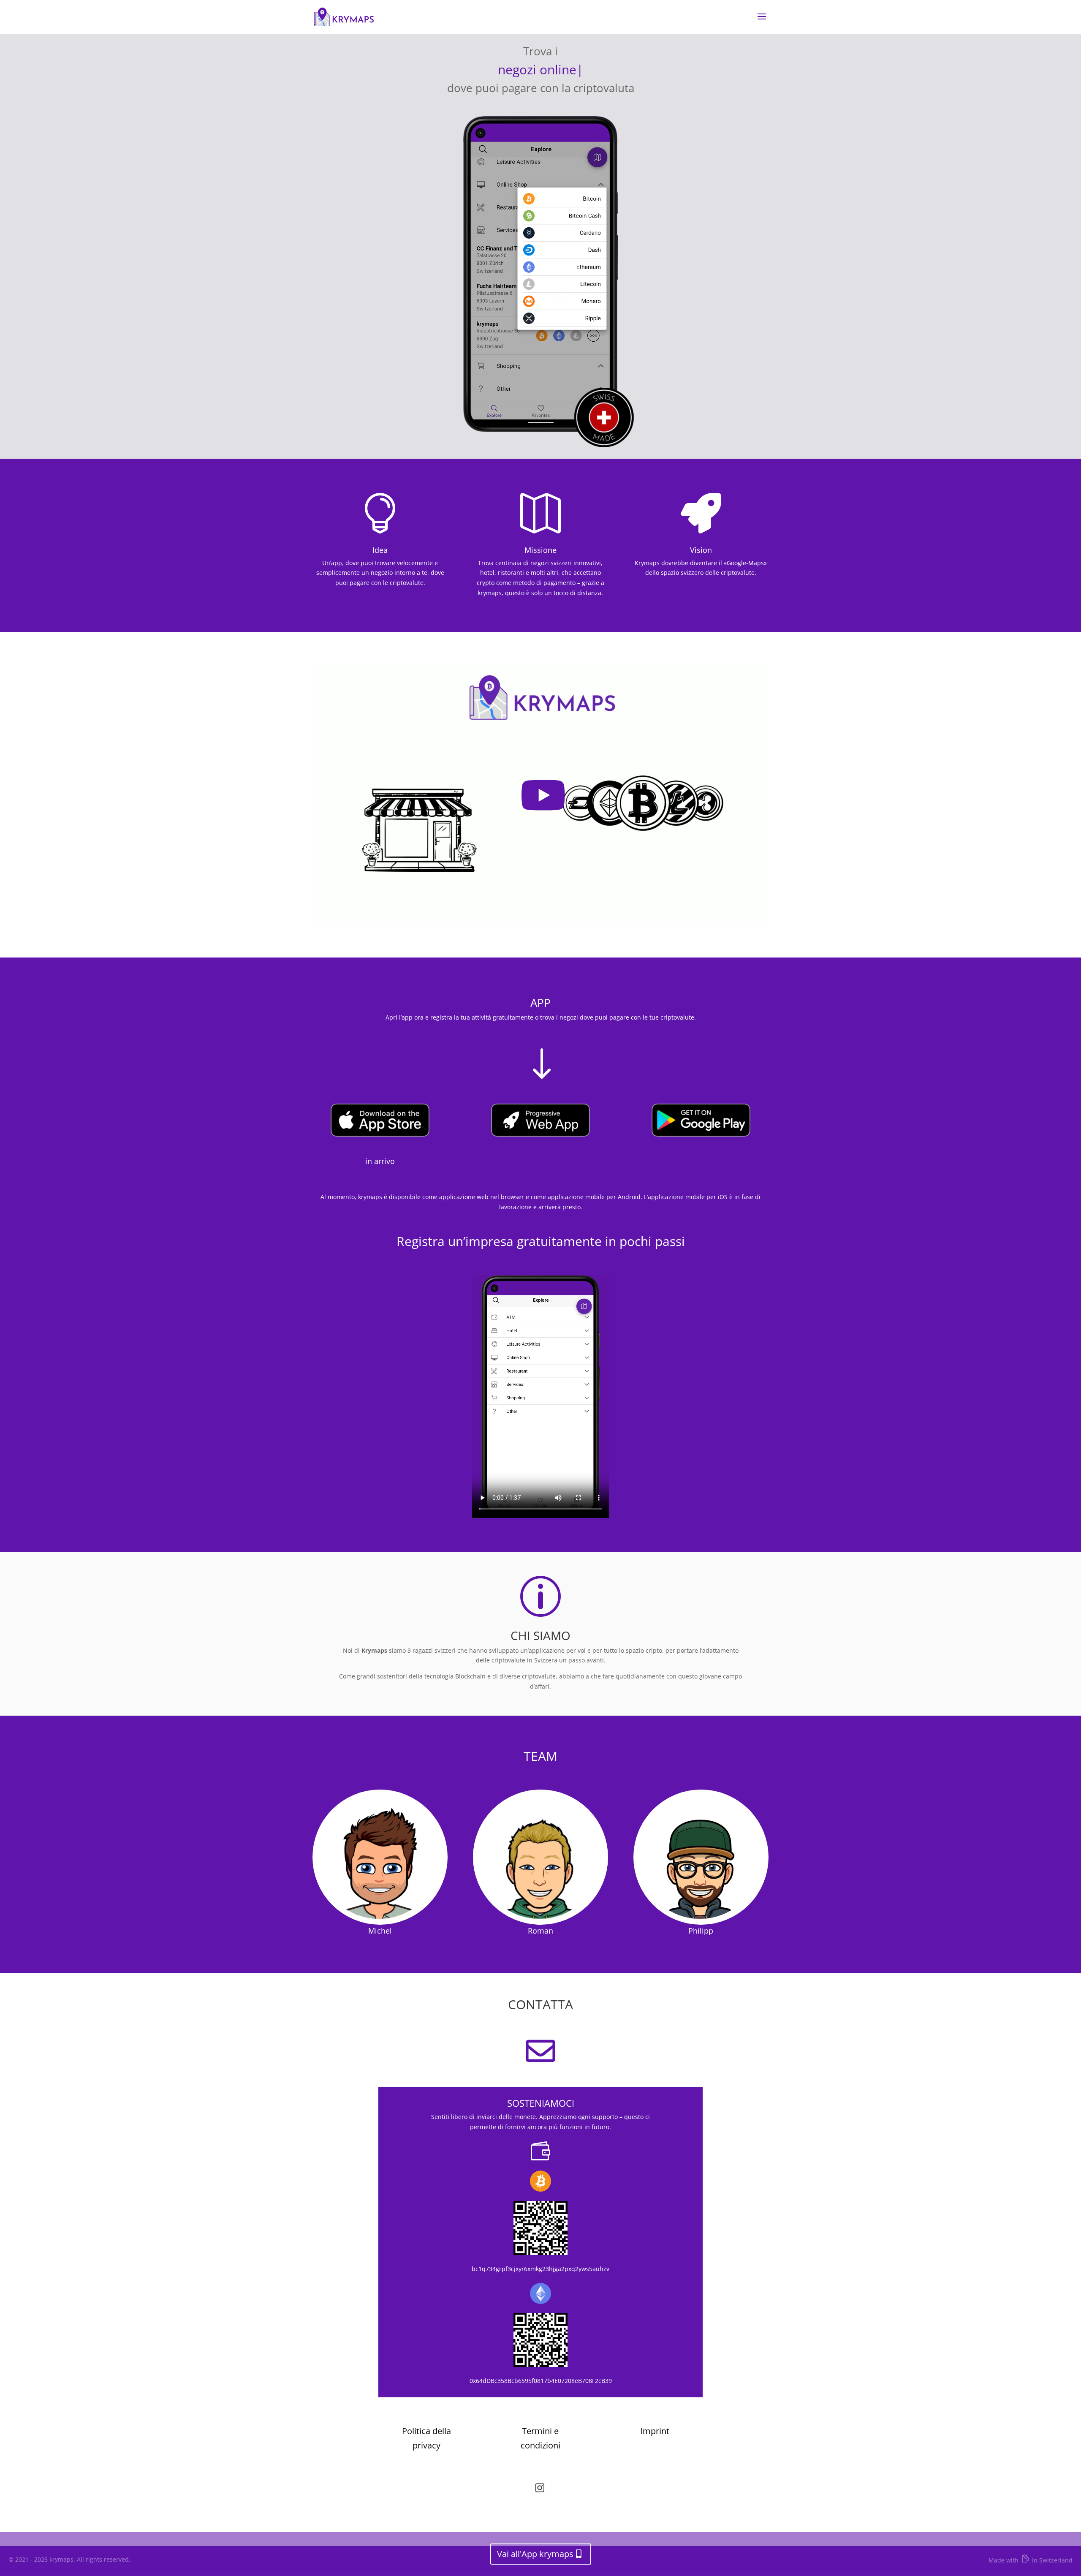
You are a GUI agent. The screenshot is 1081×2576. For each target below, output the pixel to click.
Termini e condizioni (540, 2438)
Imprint (655, 2431)
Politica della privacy (426, 2438)
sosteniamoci (541, 2103)
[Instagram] (540, 2490)
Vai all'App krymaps (535, 2554)
